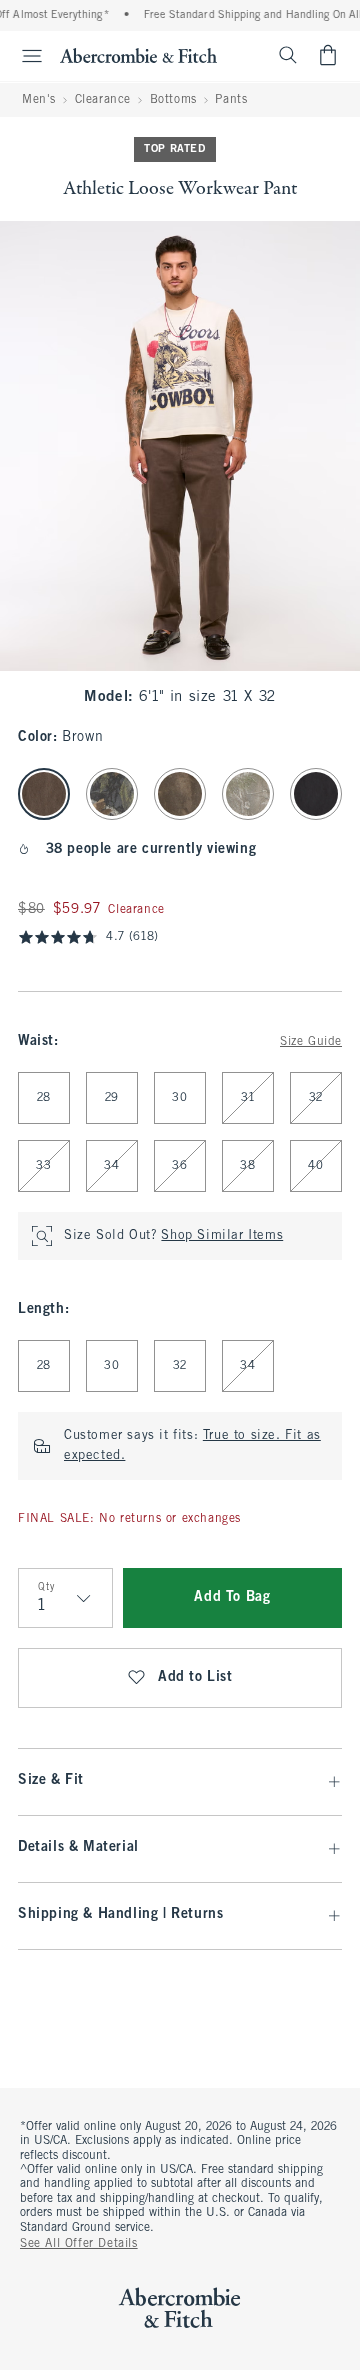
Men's (39, 100)
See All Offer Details (79, 2244)
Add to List (195, 1677)
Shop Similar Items (222, 1236)
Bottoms (173, 100)
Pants (231, 100)
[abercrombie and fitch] (138, 55)
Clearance (103, 100)
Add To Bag (232, 1597)
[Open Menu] (24, 56)
